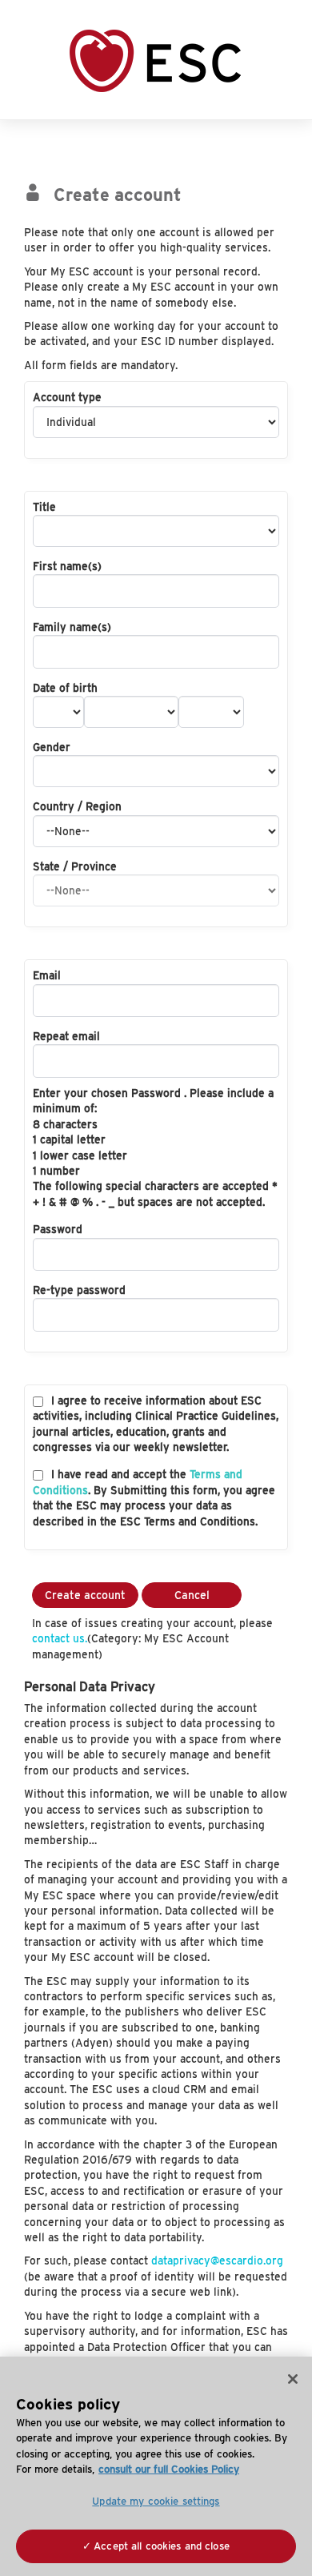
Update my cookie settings (156, 2501)
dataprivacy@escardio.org (217, 2261)
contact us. (60, 1638)
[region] (156, 2466)
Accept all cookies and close (162, 2546)
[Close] (293, 2379)
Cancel (192, 1595)
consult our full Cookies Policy (169, 2469)
